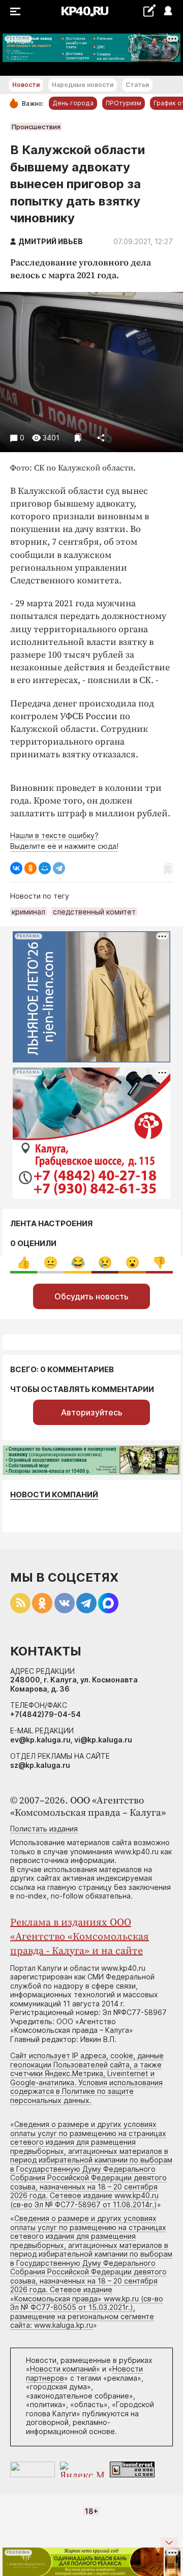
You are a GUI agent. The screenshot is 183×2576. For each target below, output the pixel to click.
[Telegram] (59, 868)
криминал (28, 912)
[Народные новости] (149, 10)
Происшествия (36, 127)
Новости (26, 85)
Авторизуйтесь (92, 1412)
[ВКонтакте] (16, 868)
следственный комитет (94, 912)
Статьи (137, 85)
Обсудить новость (91, 1296)
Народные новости (83, 85)
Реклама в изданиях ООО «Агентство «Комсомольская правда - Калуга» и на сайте (80, 1937)
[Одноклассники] (30, 868)
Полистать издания (44, 1829)
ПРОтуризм (124, 103)
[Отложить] (78, 438)
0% (24, 1263)
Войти (167, 11)
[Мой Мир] (45, 868)
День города (73, 103)
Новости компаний (54, 1494)
